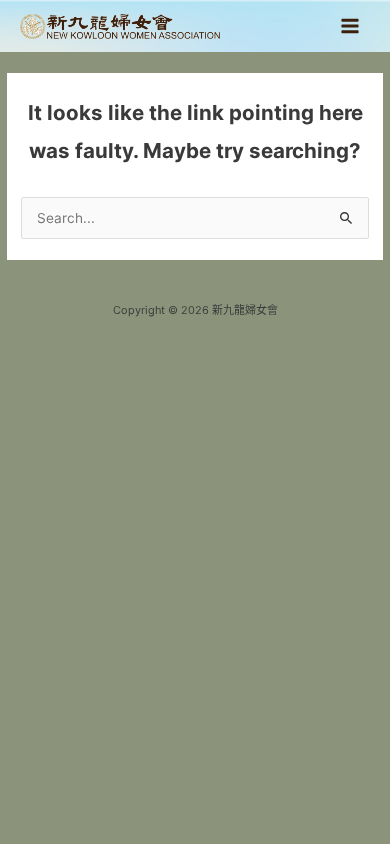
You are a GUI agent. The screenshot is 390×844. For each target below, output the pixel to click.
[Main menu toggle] (350, 26)
